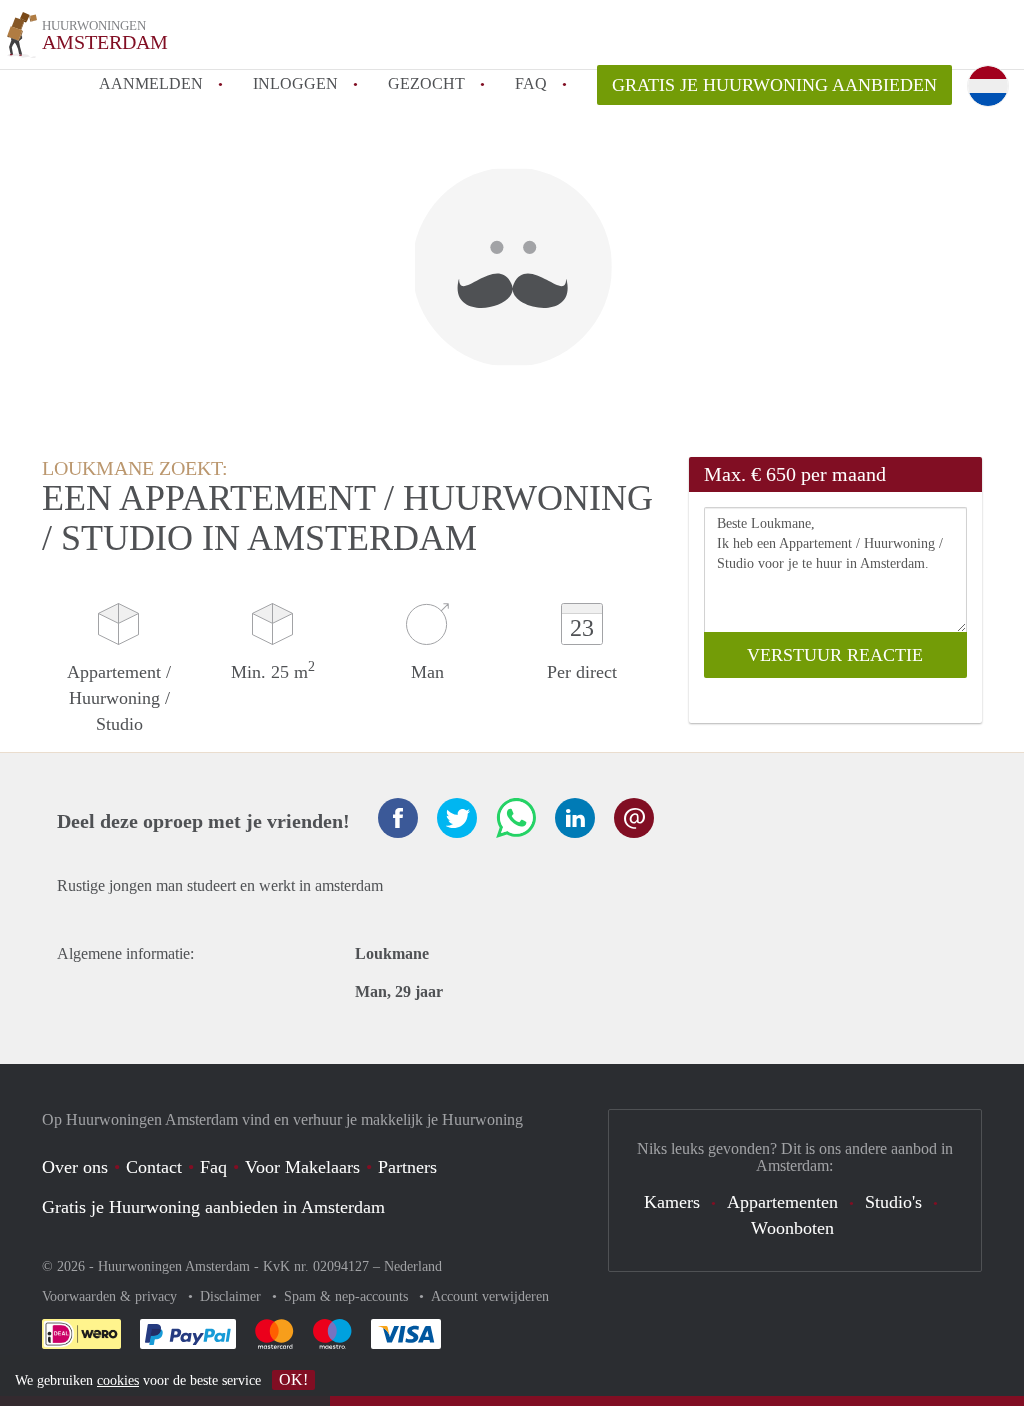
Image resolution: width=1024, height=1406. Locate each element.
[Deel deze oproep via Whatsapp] (516, 818)
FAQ (531, 83)
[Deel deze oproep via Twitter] (457, 818)
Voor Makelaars (302, 1167)
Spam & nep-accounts (348, 1296)
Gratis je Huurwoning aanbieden (774, 85)
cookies (118, 1380)
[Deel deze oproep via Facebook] (398, 818)
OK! (293, 1379)
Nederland (413, 1266)
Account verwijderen (490, 1296)
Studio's (893, 1202)
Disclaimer (232, 1296)
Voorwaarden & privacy (111, 1296)
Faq (213, 1167)
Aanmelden (151, 83)
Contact (154, 1167)
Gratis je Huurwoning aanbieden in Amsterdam (213, 1207)
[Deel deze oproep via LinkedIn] (575, 818)
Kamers (672, 1202)
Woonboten (792, 1228)
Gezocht (426, 83)
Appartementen (782, 1202)
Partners (407, 1167)
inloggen (295, 83)
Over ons (75, 1167)
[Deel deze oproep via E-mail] (634, 818)
